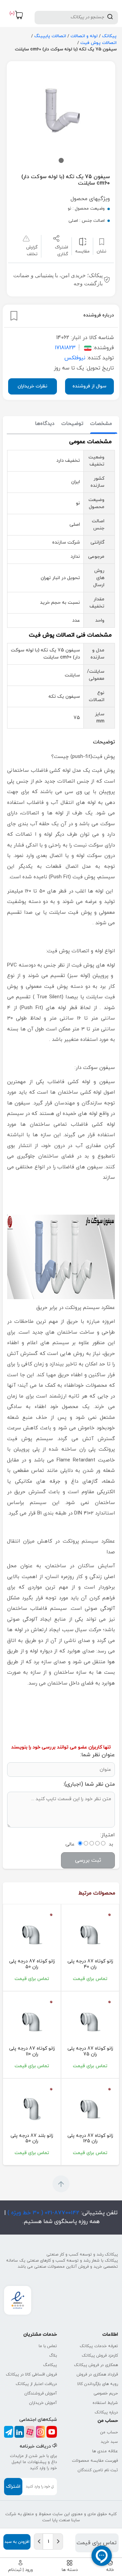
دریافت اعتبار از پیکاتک (36, 2384)
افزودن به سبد (17, 2542)
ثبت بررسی (88, 1860)
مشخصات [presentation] (101, 424)
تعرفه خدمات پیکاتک (99, 2346)
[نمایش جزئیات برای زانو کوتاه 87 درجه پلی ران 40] (90, 1934)
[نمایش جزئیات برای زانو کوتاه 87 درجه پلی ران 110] (32, 2021)
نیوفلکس (75, 358)
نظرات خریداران (33, 386)
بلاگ (53, 2356)
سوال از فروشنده (89, 386)
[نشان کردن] (14, 316)
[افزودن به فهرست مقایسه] (83, 242)
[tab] (101, 424)
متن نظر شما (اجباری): (89, 1784)
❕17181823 (69, 348)
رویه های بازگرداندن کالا (98, 2384)
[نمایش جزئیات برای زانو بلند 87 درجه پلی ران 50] (32, 2108)
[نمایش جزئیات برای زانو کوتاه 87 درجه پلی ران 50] (32, 1934)
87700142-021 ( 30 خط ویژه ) (43, 2213)
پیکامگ (50, 2365)
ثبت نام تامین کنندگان (98, 2470)
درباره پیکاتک (106, 2412)
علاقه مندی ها (105, 2451)
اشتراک (13, 2487)
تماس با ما (48, 2346)
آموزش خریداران (43, 2403)
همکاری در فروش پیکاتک (96, 2365)
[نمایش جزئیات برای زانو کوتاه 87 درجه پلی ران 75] (90, 2021)
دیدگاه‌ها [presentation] (45, 424)
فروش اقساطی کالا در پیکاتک (31, 2375)
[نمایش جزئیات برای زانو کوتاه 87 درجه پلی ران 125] (90, 2108)
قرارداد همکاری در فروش (97, 2375)
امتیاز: (108, 1835)
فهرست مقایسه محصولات (95, 2461)
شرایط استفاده (105, 2403)
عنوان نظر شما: (98, 1755)
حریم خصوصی (106, 2393)
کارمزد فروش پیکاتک (100, 2356)
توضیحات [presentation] (72, 424)
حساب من (109, 2432)
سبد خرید (109, 2442)
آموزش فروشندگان (41, 2393)
